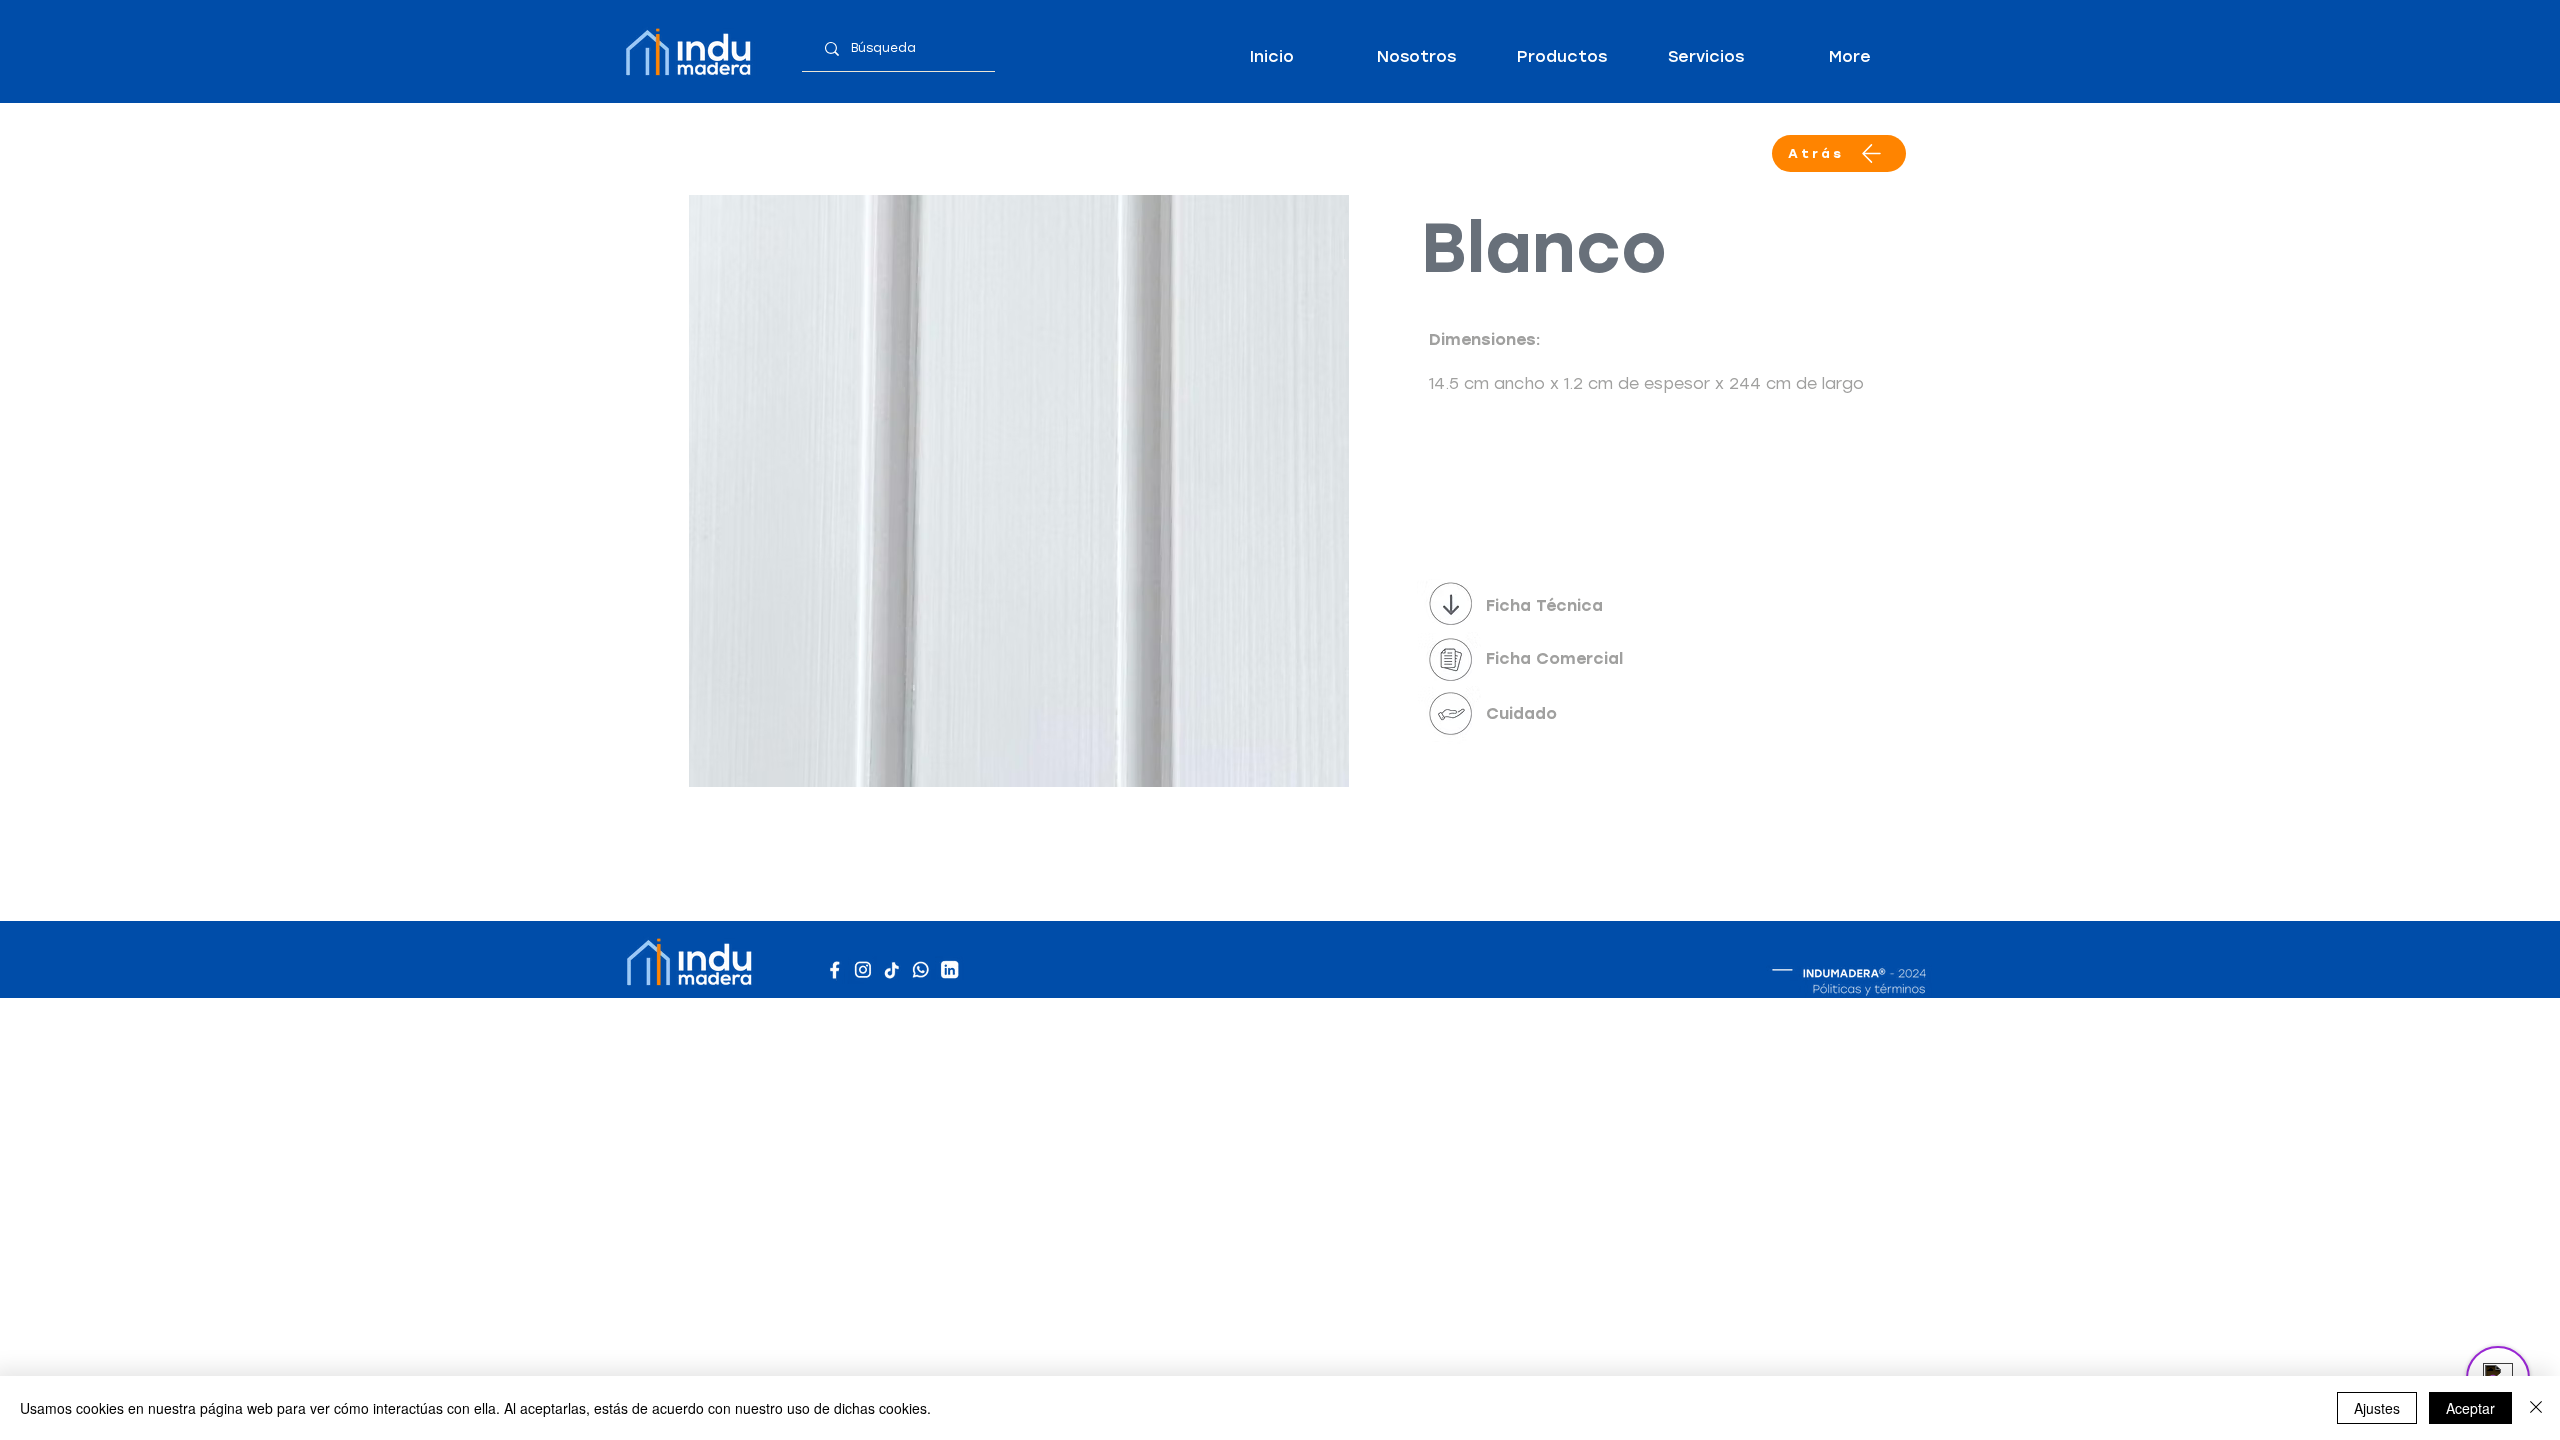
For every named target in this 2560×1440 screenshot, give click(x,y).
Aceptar (2470, 1408)
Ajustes (2377, 1408)
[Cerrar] (2536, 1408)
